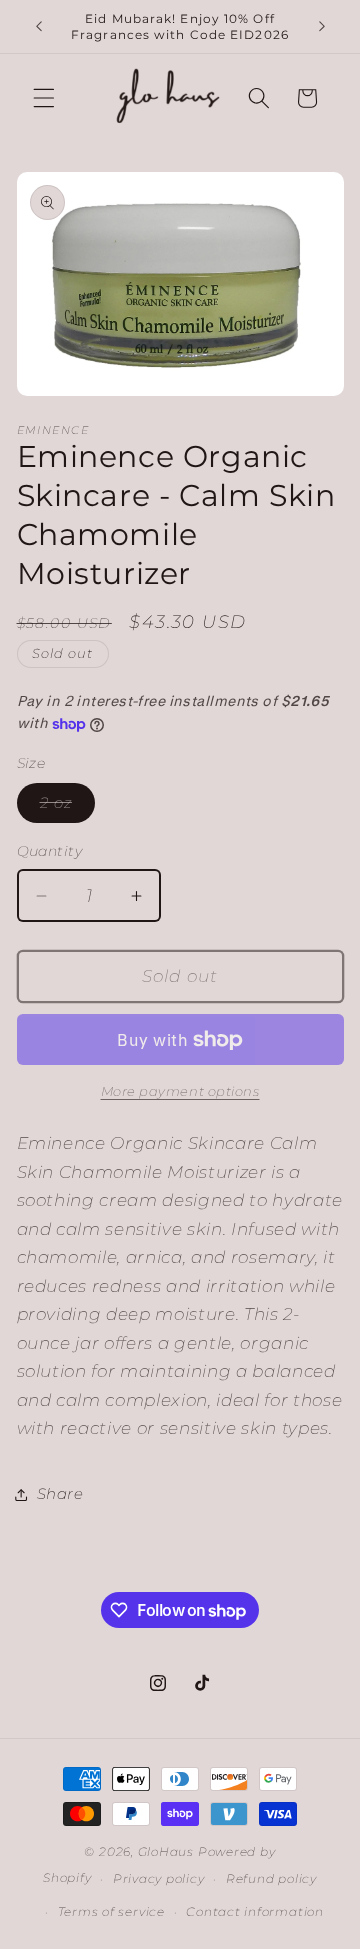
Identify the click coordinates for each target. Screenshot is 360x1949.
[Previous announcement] (39, 27)
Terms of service (111, 1911)
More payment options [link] (180, 1091)
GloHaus (166, 1851)
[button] (44, 98)
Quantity (50, 851)
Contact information (255, 1911)
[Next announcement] (322, 27)
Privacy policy (159, 1878)
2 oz (67, 807)
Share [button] (60, 1493)
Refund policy (271, 1878)
